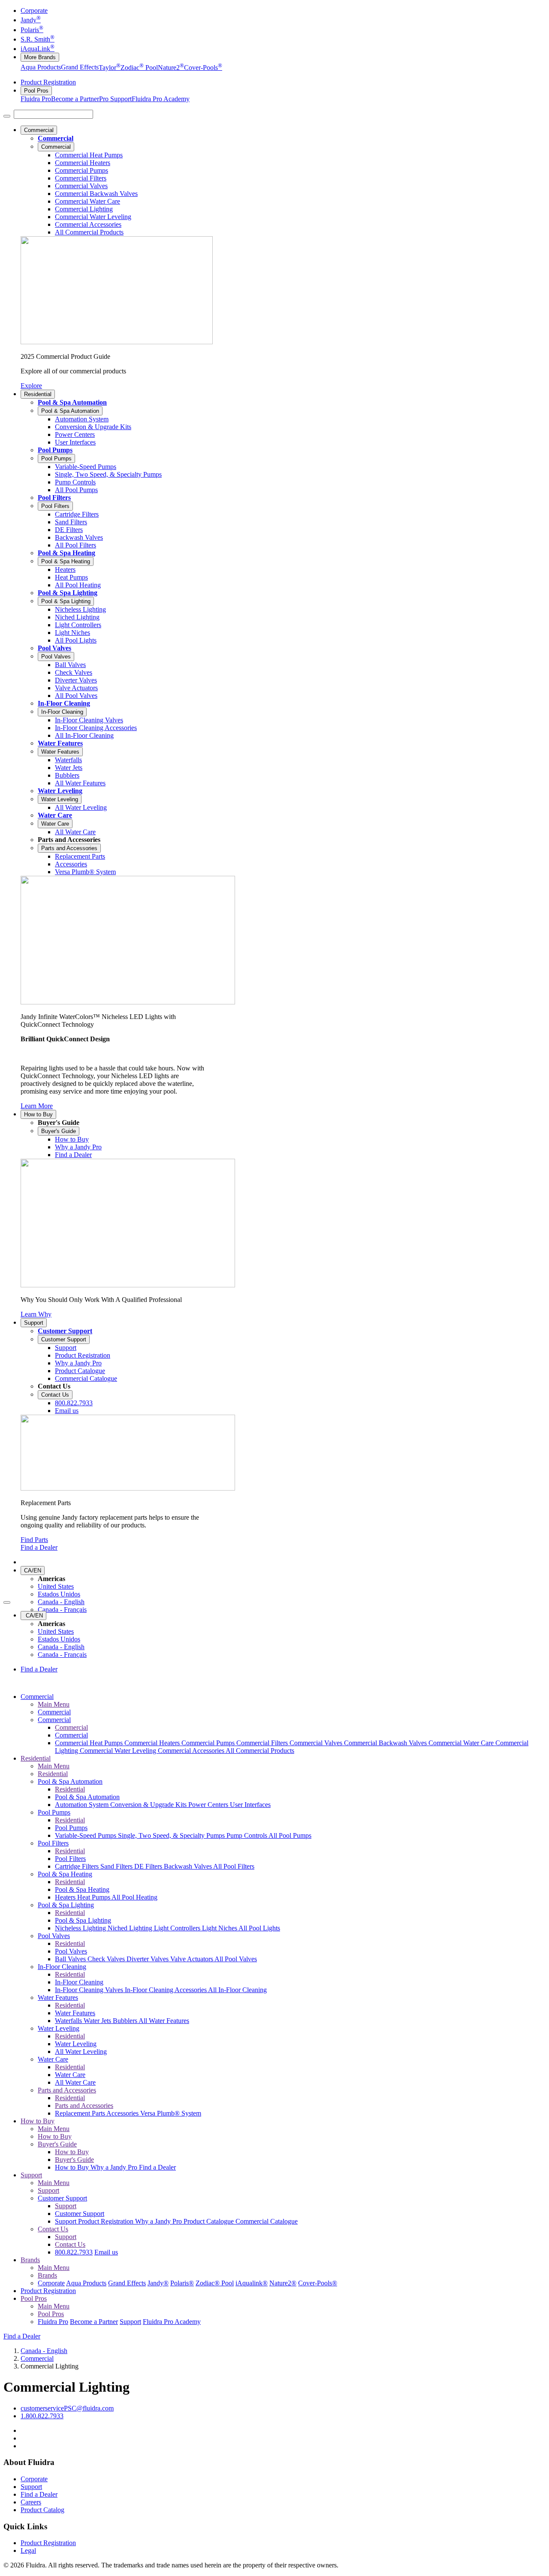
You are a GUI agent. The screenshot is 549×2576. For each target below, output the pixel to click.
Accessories (123, 2113)
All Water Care (75, 2082)
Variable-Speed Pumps (86, 1835)
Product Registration (48, 82)
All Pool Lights (259, 1928)
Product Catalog (42, 2510)
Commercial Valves (317, 1743)
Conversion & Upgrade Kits (149, 1805)
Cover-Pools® (318, 2283)
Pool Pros (36, 91)
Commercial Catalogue (267, 2221)
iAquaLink (38, 49)
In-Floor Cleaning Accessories (166, 1990)
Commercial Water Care (462, 1743)
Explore (31, 386)
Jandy (31, 20)
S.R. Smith (38, 39)
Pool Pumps (55, 450)
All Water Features (164, 2021)
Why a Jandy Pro (115, 2167)
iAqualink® (252, 2283)
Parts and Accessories (69, 848)
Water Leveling (60, 791)
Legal (28, 2550)
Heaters (66, 1897)
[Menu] (7, 116)
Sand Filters (117, 1866)
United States (56, 1586)
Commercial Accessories (192, 1751)
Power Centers (209, 1805)
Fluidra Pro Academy (161, 99)
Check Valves (107, 1959)
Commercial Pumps (209, 1743)
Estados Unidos (59, 1594)
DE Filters (149, 1866)
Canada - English (61, 1602)
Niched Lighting (131, 1928)
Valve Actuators (192, 1959)
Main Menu (54, 1704)
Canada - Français (62, 1610)
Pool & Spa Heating (66, 553)
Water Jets (98, 2021)
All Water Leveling (81, 2051)
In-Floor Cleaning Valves (90, 1990)
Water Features (60, 743)
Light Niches (220, 1928)
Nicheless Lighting (81, 1928)
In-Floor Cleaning (64, 703)
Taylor (110, 68)
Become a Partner (75, 99)
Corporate (34, 11)
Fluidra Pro (36, 99)
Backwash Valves (189, 1866)
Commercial (39, 130)
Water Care (55, 815)
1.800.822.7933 (42, 2416)
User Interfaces (250, 1805)
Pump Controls (247, 1835)
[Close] (7, 1602)
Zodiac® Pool (215, 2283)
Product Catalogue (210, 2221)
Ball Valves (71, 1959)
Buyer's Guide (59, 1131)
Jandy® (158, 2283)
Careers (31, 2502)
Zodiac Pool (139, 68)
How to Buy (38, 1114)
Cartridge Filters (78, 1866)
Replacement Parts (81, 2113)
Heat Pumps (94, 1897)
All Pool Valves (236, 1959)
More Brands (40, 57)
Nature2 (171, 68)
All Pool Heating (134, 1897)
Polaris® (182, 2283)
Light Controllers (178, 1928)
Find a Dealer (39, 1547)
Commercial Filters (263, 1743)
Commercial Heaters (153, 1743)
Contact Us (55, 1395)
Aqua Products (41, 68)
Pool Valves (54, 648)
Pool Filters (54, 497)
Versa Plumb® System (171, 2113)
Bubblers (126, 2021)
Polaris (32, 30)
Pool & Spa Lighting (68, 593)
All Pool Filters (234, 1866)
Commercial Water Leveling (119, 1751)
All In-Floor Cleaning (237, 1990)
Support (34, 1323)
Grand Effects (80, 68)
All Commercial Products (260, 1751)
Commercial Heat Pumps (90, 1743)
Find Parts (34, 1540)
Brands (30, 2260)
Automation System (83, 1805)
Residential (38, 394)
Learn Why (36, 1314)
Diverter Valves (148, 1959)
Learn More (37, 1106)
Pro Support (115, 99)
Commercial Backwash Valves (386, 1743)
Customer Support (65, 1331)
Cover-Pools (203, 68)
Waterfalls (69, 2021)
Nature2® (283, 2283)
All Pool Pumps (290, 1835)
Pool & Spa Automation (72, 402)
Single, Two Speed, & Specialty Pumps (172, 1835)
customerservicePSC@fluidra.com (67, 2408)
